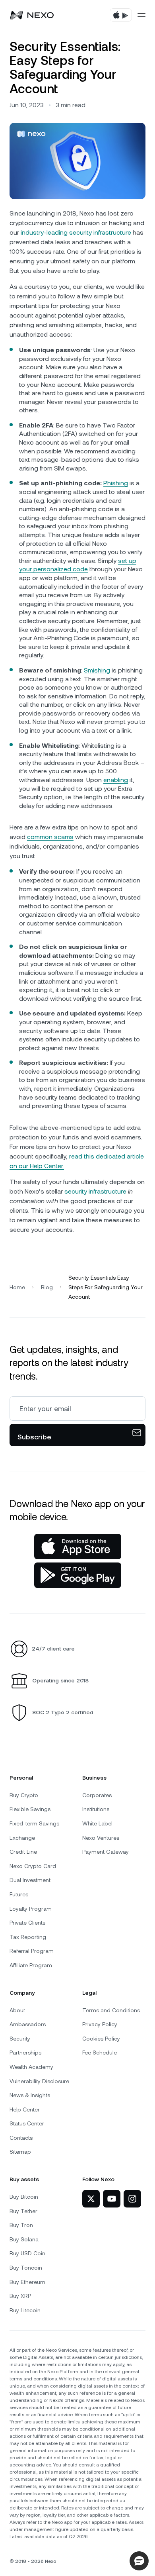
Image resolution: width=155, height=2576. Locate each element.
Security (20, 2039)
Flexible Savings (30, 1809)
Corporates (97, 1795)
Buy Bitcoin (24, 2197)
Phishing (116, 483)
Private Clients (27, 1923)
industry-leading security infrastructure (76, 232)
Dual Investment (30, 1880)
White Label (97, 1823)
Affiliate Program (31, 1965)
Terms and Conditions (111, 2010)
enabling (116, 780)
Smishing (97, 670)
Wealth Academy (31, 2067)
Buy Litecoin (25, 2310)
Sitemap (20, 2152)
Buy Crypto (24, 1795)
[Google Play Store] (78, 1575)
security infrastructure (95, 1191)
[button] (139, 2561)
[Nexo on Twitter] (91, 2199)
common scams (50, 837)
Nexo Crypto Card (33, 1866)
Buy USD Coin (27, 2253)
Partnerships (25, 2053)
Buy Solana (24, 2239)
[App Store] (78, 1547)
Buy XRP (20, 2296)
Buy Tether (23, 2211)
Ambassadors (28, 2024)
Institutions (96, 1809)
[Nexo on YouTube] (112, 2199)
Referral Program (32, 1951)
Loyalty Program (31, 1909)
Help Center (25, 2109)
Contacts (21, 2138)
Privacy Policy (100, 2024)
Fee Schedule (100, 2053)
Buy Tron (21, 2225)
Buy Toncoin (26, 2268)
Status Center (27, 2123)
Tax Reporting (28, 1937)
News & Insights (30, 2095)
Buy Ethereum (27, 2282)
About (17, 2010)
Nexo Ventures (101, 1838)
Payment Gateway (106, 1852)
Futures (19, 1894)
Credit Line (23, 1852)
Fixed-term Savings (34, 1823)
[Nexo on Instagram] (132, 2199)
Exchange (22, 1838)
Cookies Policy (101, 2039)
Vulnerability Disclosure (39, 2081)
